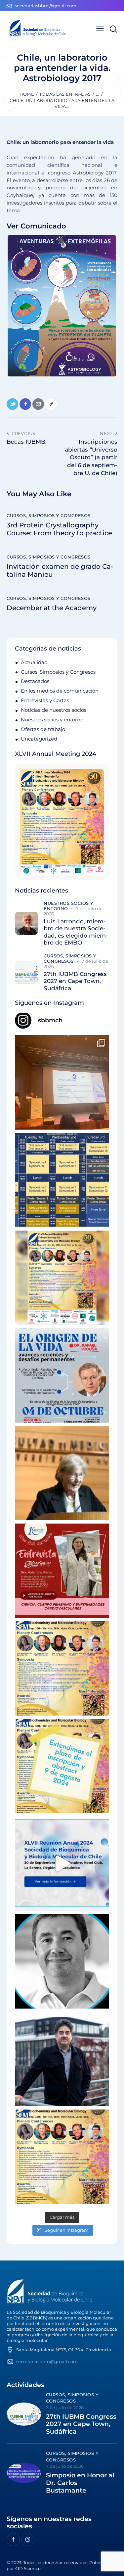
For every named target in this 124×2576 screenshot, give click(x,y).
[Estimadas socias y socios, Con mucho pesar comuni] (62, 1473)
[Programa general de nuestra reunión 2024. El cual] (62, 1180)
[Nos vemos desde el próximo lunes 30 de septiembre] (62, 1278)
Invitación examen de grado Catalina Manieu (60, 570)
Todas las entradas (65, 94)
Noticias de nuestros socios (54, 710)
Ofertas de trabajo (43, 729)
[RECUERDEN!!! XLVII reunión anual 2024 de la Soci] (62, 1668)
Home (27, 94)
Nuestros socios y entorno (52, 720)
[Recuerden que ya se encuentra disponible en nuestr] (62, 1864)
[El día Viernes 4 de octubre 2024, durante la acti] (62, 1375)
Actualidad (34, 662)
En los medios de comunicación (60, 691)
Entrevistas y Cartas (45, 700)
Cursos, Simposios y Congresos (49, 515)
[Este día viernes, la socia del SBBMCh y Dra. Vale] (62, 1571)
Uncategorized (39, 739)
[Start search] (113, 29)
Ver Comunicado (36, 226)
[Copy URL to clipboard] (51, 404)
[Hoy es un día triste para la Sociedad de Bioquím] (62, 1961)
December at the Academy (52, 608)
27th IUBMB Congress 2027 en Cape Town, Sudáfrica (75, 981)
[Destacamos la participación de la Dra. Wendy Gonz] (62, 1082)
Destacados (35, 681)
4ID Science (28, 2568)
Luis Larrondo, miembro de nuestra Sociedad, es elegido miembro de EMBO (76, 932)
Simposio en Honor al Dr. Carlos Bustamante (80, 2483)
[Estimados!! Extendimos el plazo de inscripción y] (62, 1766)
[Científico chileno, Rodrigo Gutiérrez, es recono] (62, 2059)
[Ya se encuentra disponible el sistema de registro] (62, 2157)
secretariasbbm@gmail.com (47, 2361)
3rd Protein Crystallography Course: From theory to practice (59, 529)
